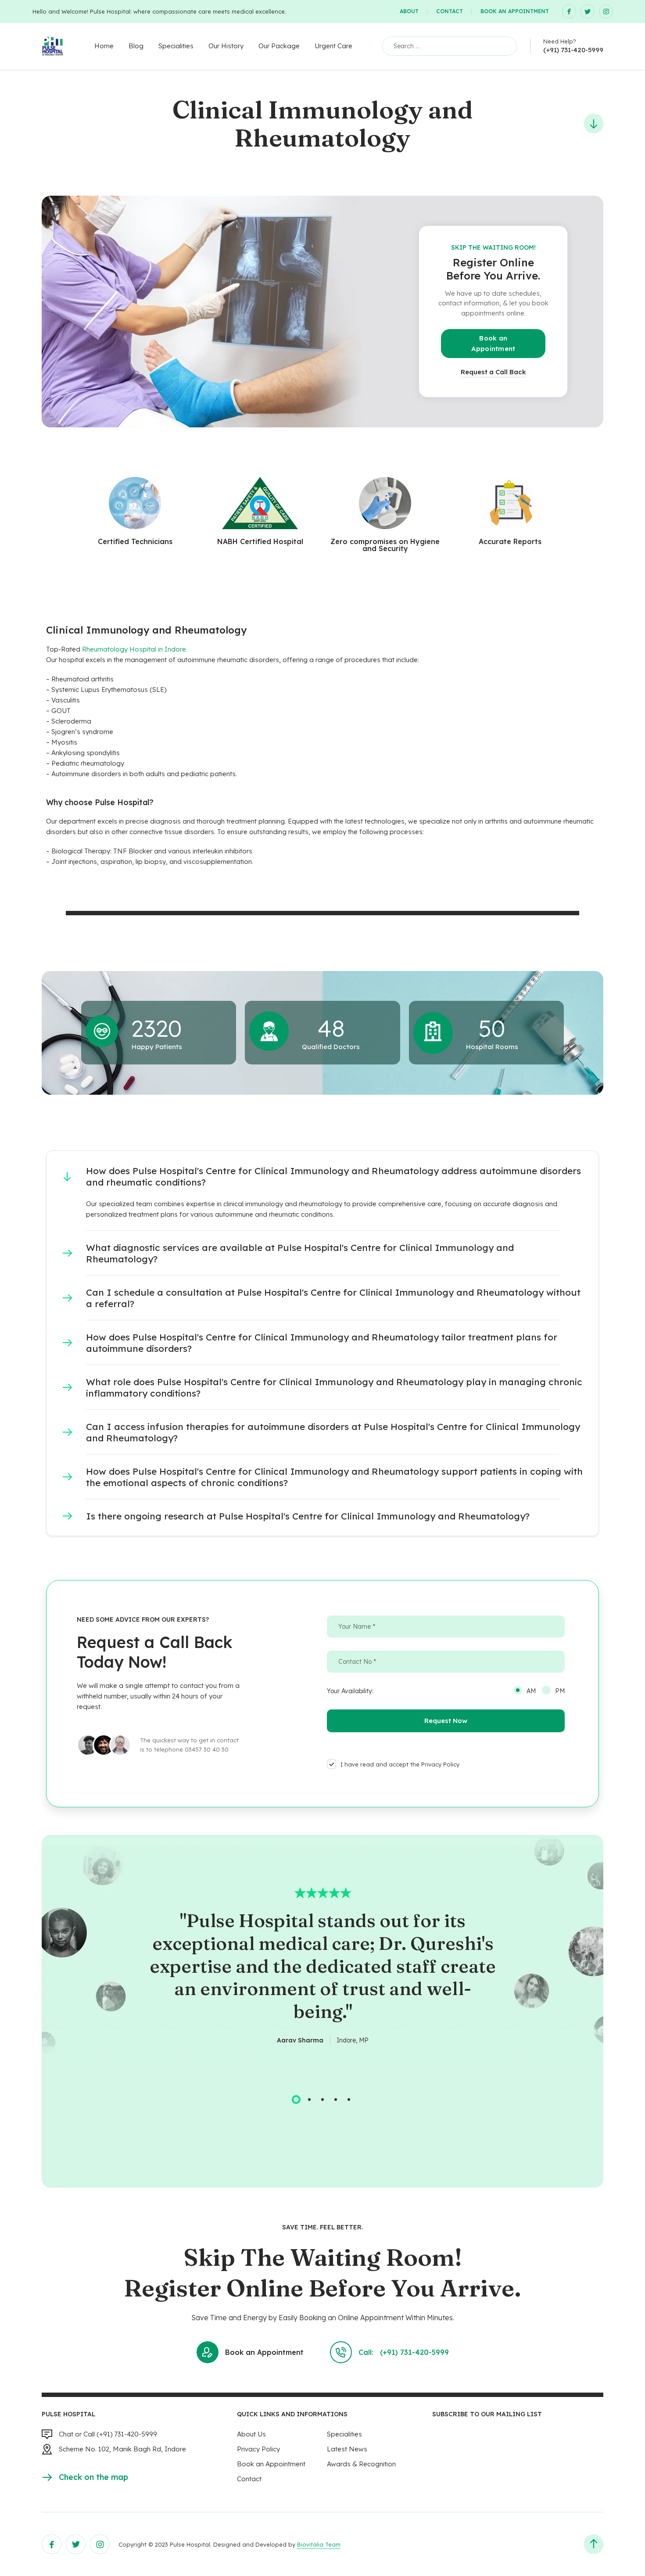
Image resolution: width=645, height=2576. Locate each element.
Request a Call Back (493, 372)
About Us (251, 2434)
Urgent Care (333, 46)
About (409, 11)
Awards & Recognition (361, 2464)
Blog (136, 46)
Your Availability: (350, 1691)
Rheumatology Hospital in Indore (134, 649)
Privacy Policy (258, 2449)
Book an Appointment (515, 11)
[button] (322, 1176)
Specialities (176, 46)
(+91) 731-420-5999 (573, 50)
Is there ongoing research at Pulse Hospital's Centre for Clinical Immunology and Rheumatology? (308, 1516)
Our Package (279, 46)
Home (104, 46)
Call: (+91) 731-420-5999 (404, 2352)
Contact (450, 11)
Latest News (347, 2449)
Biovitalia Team (319, 2544)
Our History (226, 46)
